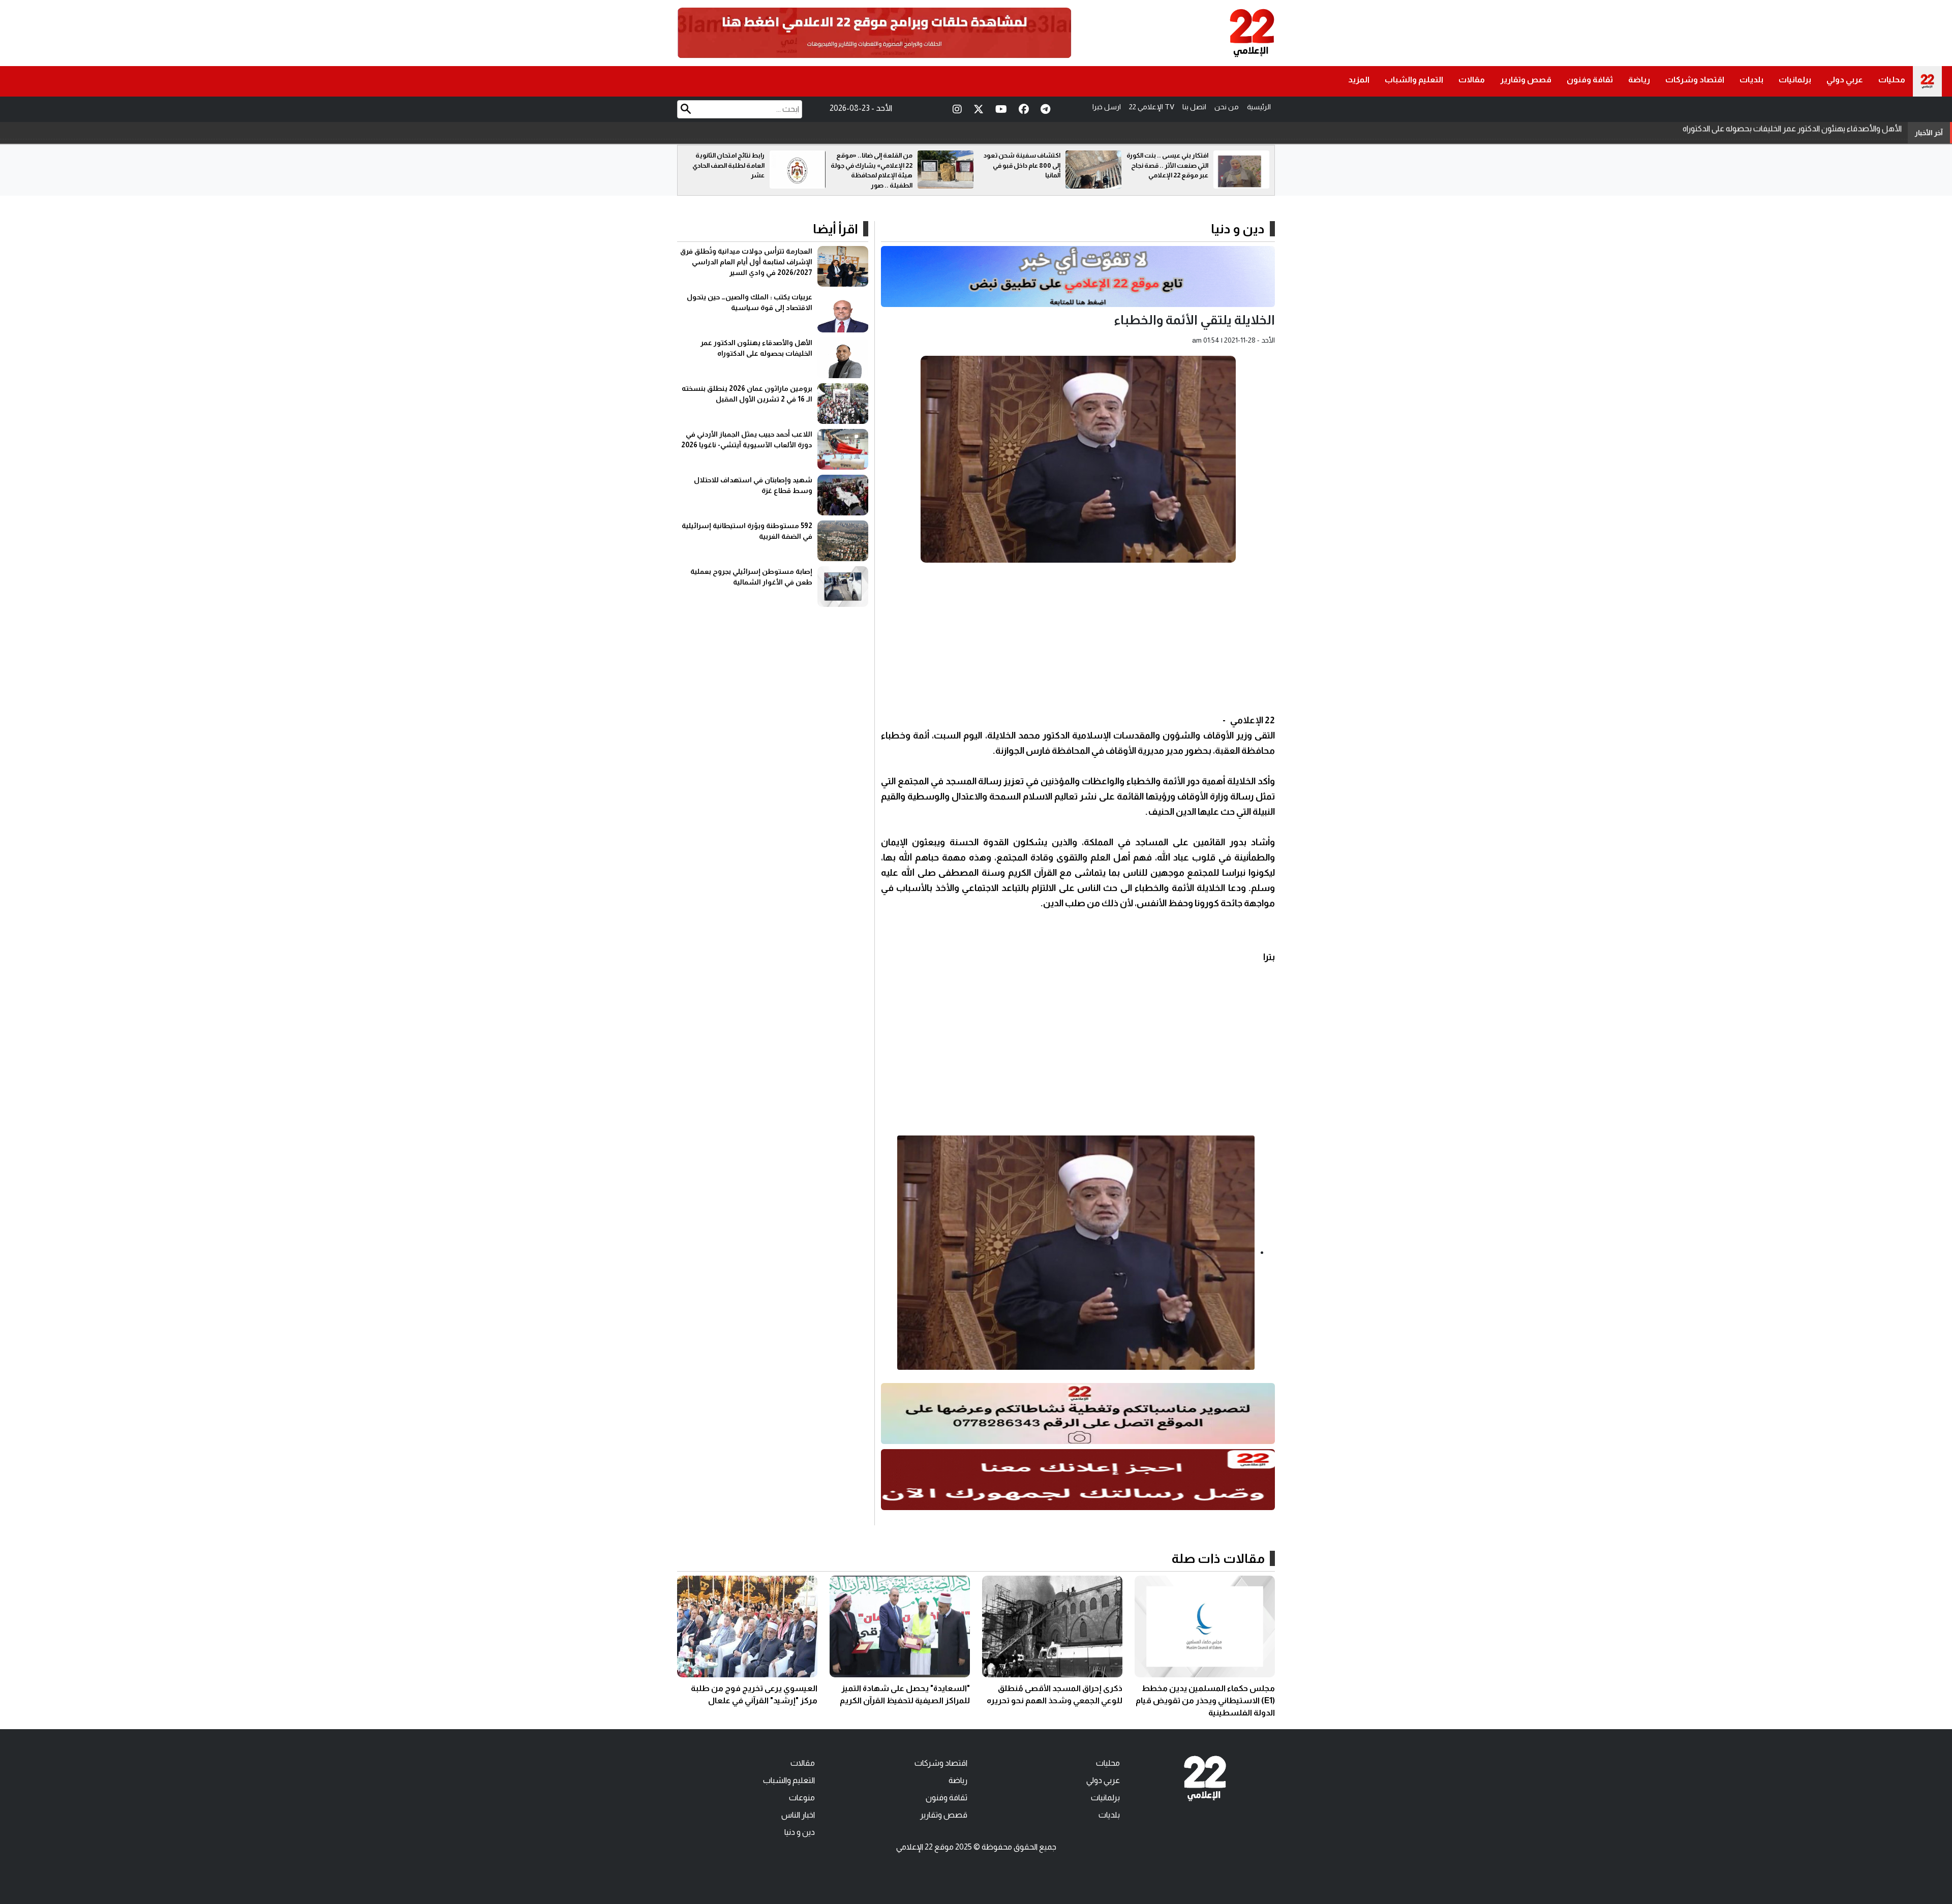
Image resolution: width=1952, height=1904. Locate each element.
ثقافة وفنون (1590, 80)
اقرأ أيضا (835, 229)
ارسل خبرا (1107, 107)
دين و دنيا (1238, 229)
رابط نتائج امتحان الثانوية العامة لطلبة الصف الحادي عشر (876, 165)
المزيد (1359, 80)
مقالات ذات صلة (1218, 1558)
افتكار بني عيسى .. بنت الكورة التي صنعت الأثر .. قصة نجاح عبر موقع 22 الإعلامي (724, 165)
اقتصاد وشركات (1695, 80)
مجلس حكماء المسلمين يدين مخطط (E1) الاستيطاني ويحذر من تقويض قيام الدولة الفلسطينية (1205, 1700)
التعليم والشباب (1414, 80)
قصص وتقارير (1526, 80)
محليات (1892, 80)
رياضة (1639, 80)
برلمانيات (1795, 80)
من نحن (1227, 107)
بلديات (1751, 80)
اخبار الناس (798, 1815)
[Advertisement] (1078, 641)
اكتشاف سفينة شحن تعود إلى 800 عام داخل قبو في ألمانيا (1170, 165)
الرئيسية (1259, 107)
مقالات (1472, 80)
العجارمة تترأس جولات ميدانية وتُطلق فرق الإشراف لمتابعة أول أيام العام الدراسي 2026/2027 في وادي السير (746, 262)
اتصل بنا (1194, 107)
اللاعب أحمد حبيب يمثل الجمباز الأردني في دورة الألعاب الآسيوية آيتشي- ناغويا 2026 (1768, 132)
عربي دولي (1845, 80)
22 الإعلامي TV (1152, 107)
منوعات (802, 1798)
